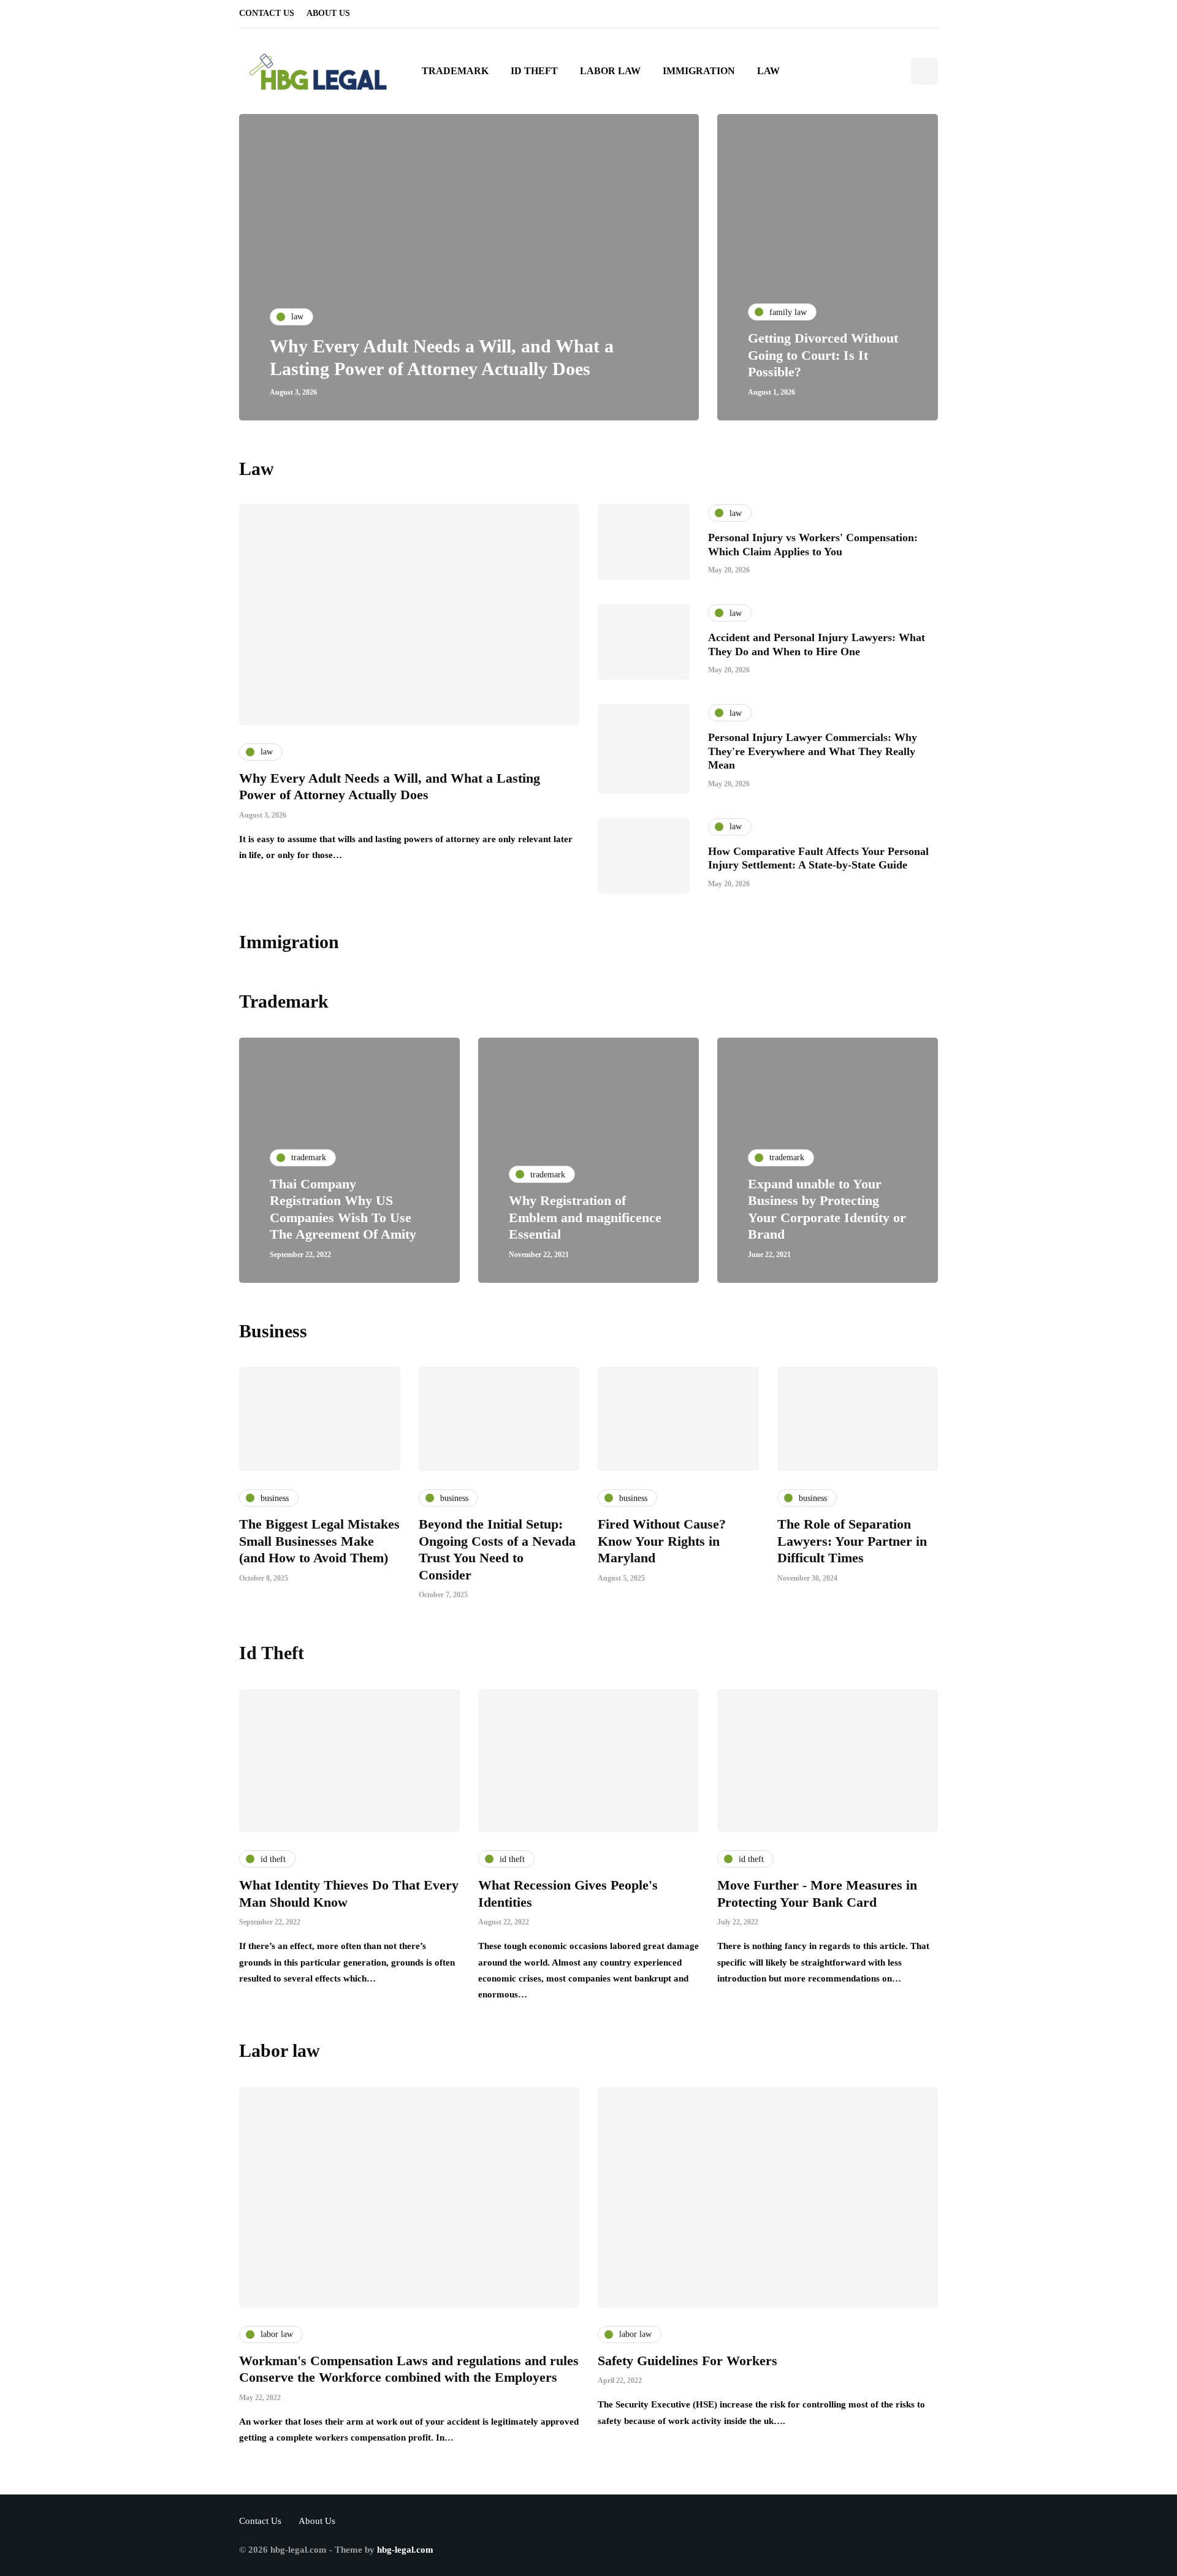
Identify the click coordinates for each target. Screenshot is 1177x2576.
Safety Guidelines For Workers (688, 2361)
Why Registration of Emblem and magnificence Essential (585, 1217)
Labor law (610, 71)
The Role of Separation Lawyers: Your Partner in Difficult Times (852, 1541)
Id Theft (534, 71)
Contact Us (267, 13)
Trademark (455, 71)
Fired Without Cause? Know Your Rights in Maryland (662, 1541)
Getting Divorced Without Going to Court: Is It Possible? (823, 355)
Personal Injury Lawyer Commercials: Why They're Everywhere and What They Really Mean (813, 751)
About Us (328, 13)
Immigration (699, 71)
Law (768, 71)
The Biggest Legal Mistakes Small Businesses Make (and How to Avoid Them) (319, 1541)
